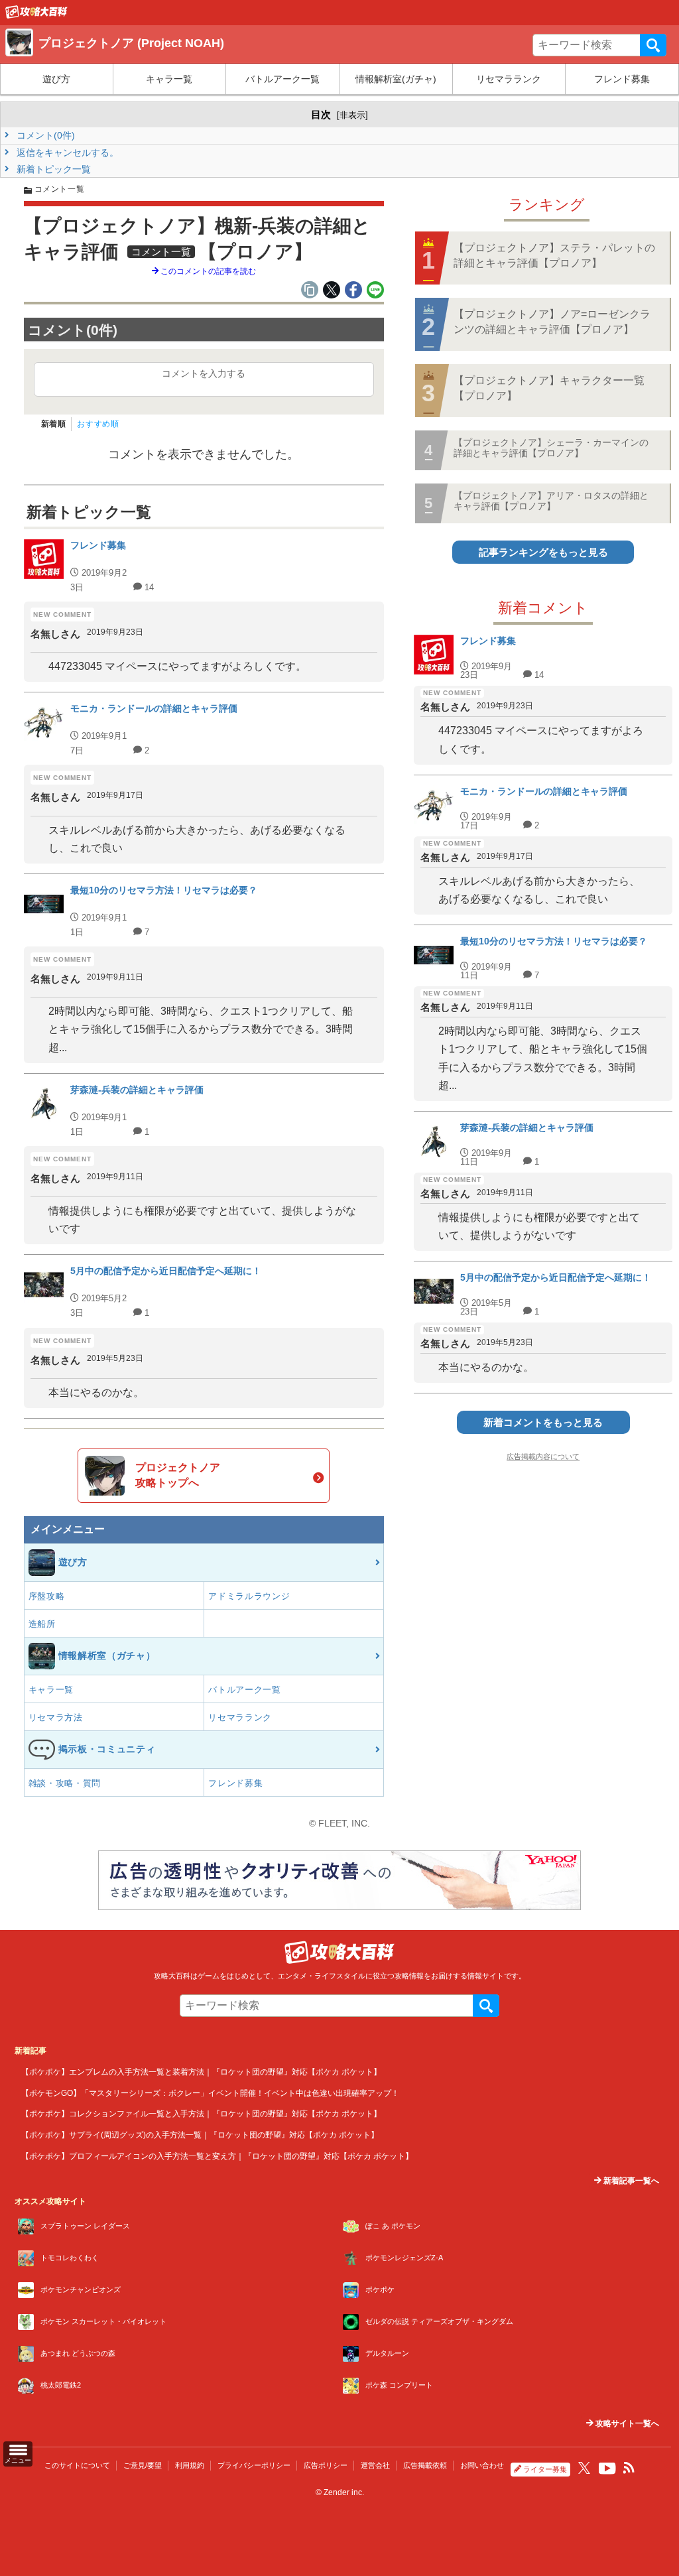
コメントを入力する (204, 373)
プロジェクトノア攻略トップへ (178, 1475)
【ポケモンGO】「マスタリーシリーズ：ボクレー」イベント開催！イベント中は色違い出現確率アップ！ (210, 2093)
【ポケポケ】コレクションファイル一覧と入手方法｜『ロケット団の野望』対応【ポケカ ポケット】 (201, 2113)
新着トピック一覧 (52, 169)
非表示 (352, 115)
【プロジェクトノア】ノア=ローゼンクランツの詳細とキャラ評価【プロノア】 (552, 321)
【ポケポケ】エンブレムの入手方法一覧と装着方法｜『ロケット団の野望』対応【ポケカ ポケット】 (201, 2072)
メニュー (18, 2460)
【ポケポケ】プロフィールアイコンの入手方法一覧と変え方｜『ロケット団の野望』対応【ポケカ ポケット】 (217, 2156)
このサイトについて (77, 2465)
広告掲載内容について (543, 1456)
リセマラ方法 (56, 1717)
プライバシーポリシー (254, 2465)
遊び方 (56, 79)
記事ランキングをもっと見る (543, 552)
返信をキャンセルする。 (66, 153)
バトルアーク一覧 (282, 79)
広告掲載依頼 (425, 2465)
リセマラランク (509, 79)
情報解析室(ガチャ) (396, 79)
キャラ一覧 (169, 79)
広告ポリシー (326, 2465)
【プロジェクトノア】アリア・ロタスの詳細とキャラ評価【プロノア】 (551, 500)
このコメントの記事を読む (207, 271)
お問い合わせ (482, 2465)
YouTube (607, 2469)
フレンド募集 (622, 79)
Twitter (584, 2468)
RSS (629, 2468)
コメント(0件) (44, 135)
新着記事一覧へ (630, 2181)
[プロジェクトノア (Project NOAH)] (36, 15)
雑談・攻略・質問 (65, 1783)
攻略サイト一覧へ (626, 2423)
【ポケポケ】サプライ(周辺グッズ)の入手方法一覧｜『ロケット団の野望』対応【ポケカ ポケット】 (200, 2135)
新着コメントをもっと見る (543, 1422)
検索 (653, 45)
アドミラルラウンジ (249, 1596)
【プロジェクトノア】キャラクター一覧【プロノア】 (549, 388)
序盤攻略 (47, 1596)
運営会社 (375, 2465)
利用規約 (190, 2465)
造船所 (42, 1624)
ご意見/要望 (143, 2465)
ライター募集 (545, 2469)
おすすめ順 (98, 424)
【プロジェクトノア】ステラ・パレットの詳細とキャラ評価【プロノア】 (554, 255)
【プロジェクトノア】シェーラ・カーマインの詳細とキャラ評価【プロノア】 (551, 447)
